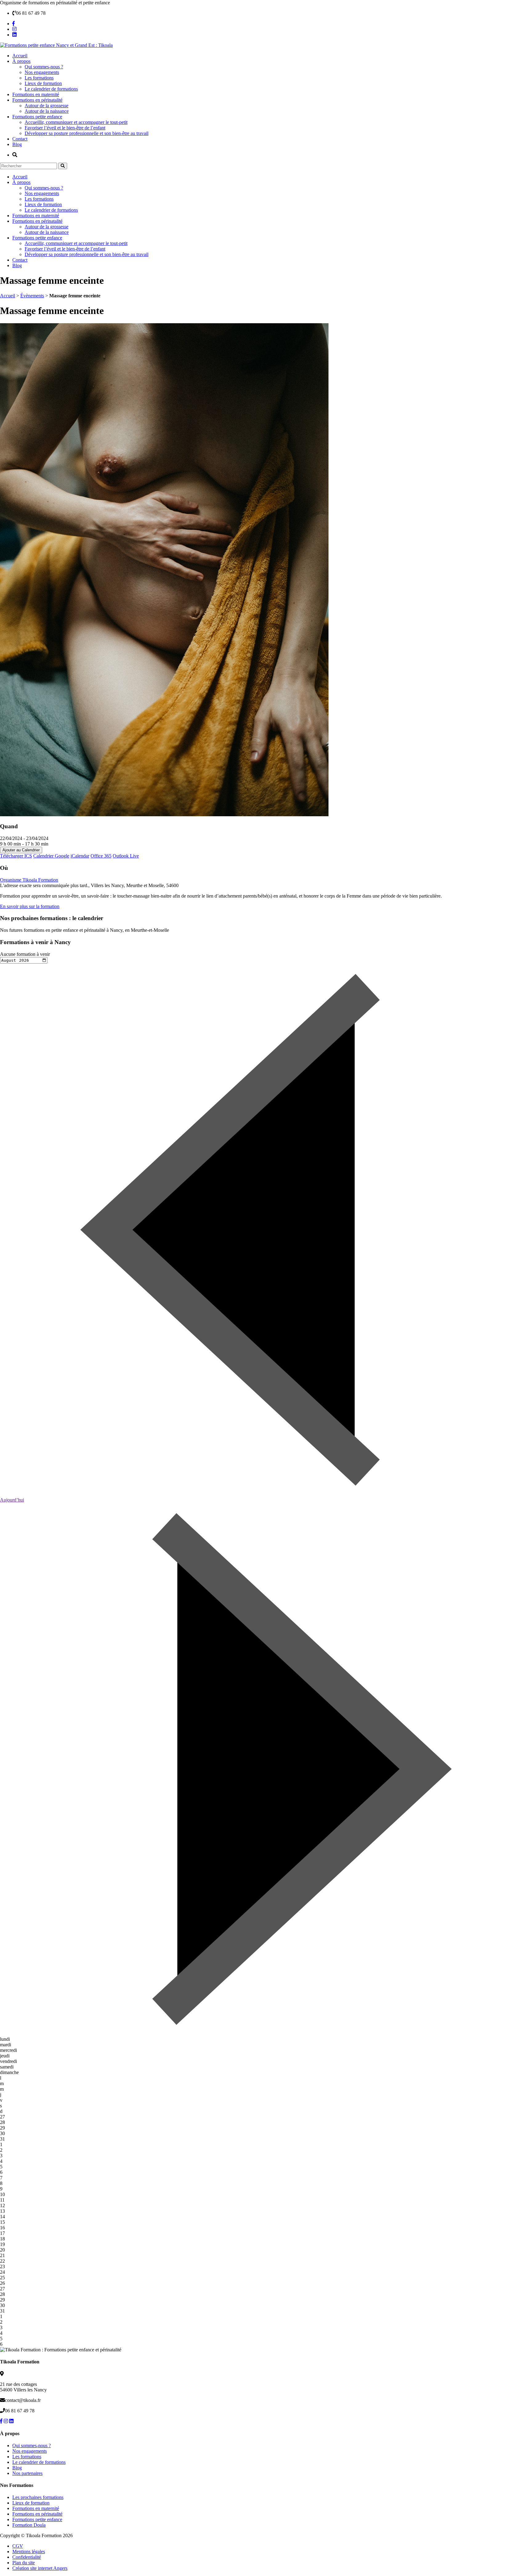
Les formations (39, 78)
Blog (17, 144)
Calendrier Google (51, 856)
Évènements (32, 296)
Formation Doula (29, 2525)
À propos (21, 61)
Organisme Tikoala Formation (29, 880)
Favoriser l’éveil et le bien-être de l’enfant (65, 128)
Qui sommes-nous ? (44, 67)
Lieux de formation (43, 83)
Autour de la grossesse (46, 106)
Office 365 (101, 856)
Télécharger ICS (16, 856)
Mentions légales (29, 2552)
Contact (20, 139)
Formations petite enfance (37, 117)
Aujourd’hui (12, 1500)
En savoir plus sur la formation (30, 906)
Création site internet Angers (40, 2568)
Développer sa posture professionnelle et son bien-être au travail (87, 133)
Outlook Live (126, 856)
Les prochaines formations (38, 2497)
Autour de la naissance (47, 111)
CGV (18, 2546)
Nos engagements (42, 72)
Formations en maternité (36, 94)
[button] (63, 166)
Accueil (20, 56)
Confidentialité (27, 2557)
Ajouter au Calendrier (21, 850)
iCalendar (80, 856)
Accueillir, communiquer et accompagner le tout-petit (76, 122)
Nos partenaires (27, 2473)
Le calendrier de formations (51, 89)
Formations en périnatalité (37, 100)
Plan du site (24, 2563)
